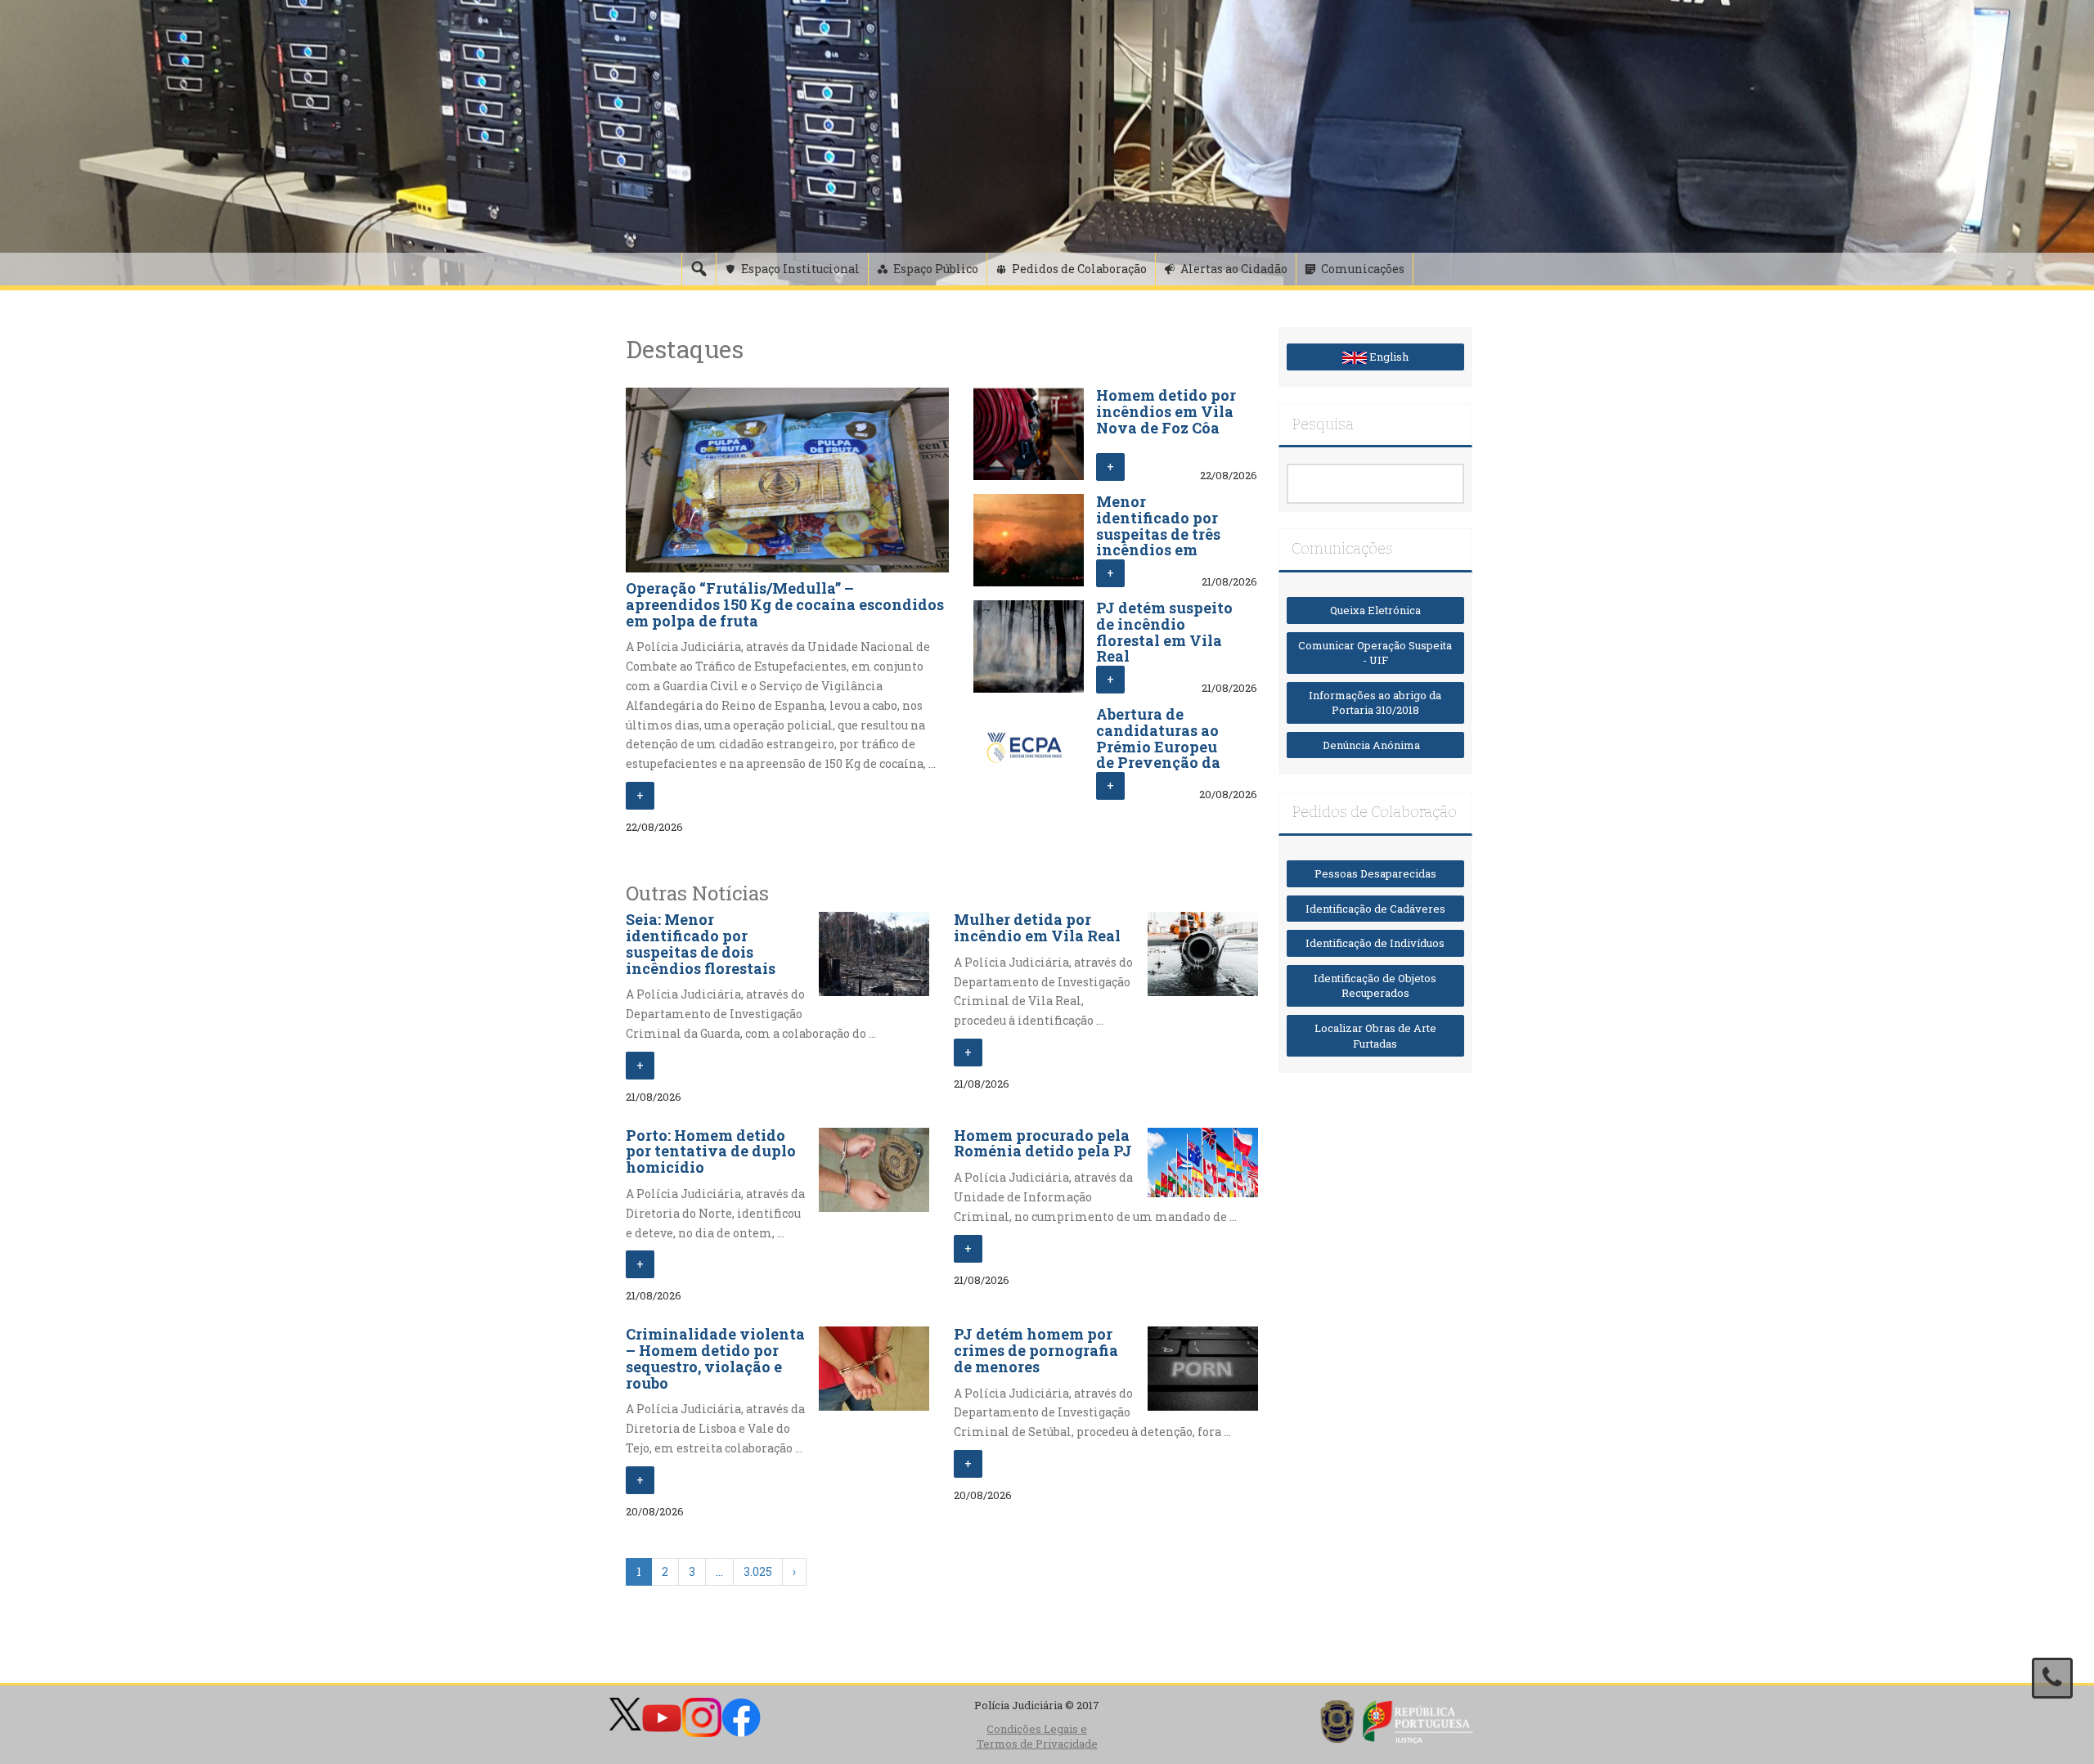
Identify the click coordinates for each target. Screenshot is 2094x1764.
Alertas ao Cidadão (1234, 269)
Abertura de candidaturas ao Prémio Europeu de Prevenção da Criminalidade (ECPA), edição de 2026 (1160, 763)
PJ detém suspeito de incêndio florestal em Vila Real (1164, 632)
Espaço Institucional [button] (800, 269)
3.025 (758, 1571)
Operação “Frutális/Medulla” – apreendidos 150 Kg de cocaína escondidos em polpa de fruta (785, 604)
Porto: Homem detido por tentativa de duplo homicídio (711, 1151)
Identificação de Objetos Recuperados (1375, 986)
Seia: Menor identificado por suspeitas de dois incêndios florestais (701, 943)
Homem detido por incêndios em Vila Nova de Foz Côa (1166, 411)
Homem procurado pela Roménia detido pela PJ (1043, 1143)
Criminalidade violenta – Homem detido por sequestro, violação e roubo (715, 1358)
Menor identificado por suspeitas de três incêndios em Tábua (1158, 534)
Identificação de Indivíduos (1375, 943)
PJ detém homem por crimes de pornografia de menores (1036, 1350)
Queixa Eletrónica (1375, 610)
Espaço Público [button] (936, 269)
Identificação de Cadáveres (1375, 909)
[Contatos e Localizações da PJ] (2052, 1678)
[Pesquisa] (699, 269)
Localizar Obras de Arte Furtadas (1375, 1036)
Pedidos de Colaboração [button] (1079, 269)
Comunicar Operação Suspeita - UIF (1375, 653)
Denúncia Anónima (1375, 745)
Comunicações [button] (1363, 269)
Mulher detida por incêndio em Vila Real (1037, 927)
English (1388, 357)
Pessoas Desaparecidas (1375, 873)
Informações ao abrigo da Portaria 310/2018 (1375, 703)
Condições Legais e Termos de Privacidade (1037, 1737)
